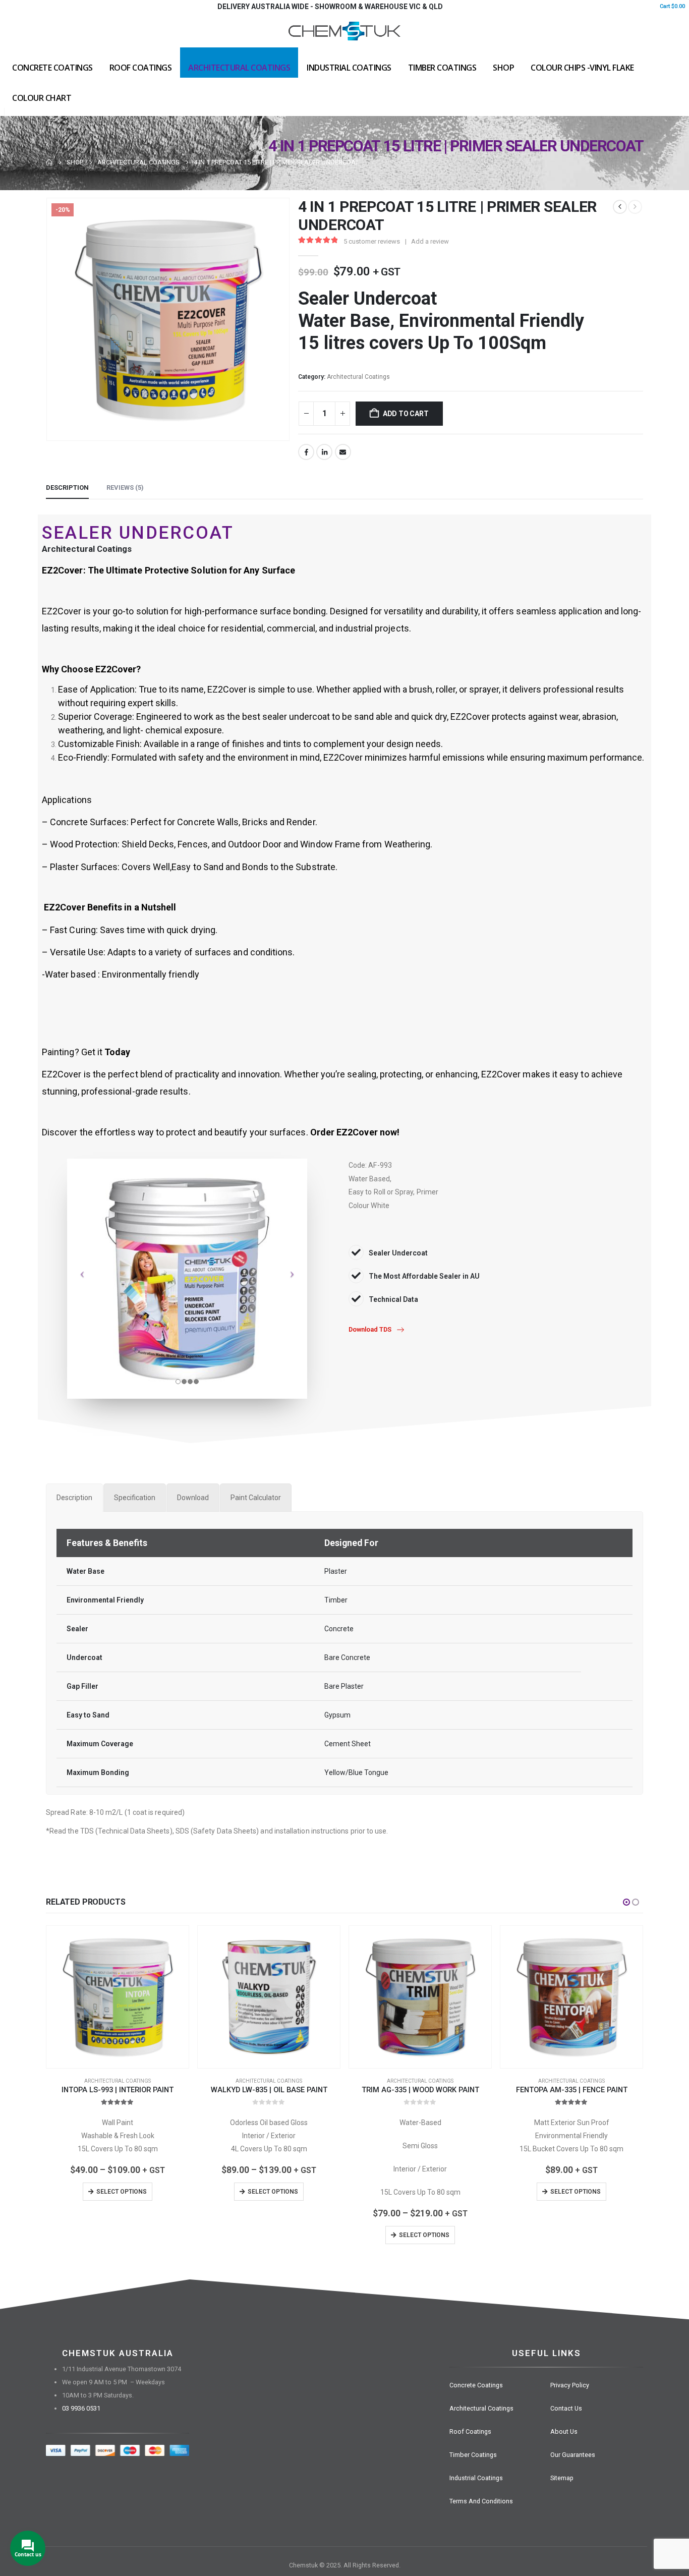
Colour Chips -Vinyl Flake (582, 68)
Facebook (306, 452)
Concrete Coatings (52, 68)
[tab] (74, 1498)
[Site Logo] (344, 30)
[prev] (620, 207)
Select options (122, 2192)
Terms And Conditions (481, 2501)
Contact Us (566, 2408)
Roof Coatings (141, 68)
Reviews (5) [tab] (125, 488)
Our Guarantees (573, 2455)
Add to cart (406, 414)
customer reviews (372, 241)
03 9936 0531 (81, 2408)
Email (343, 452)
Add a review (430, 241)
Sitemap (562, 2478)
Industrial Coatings (349, 68)
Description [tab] (67, 488)
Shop (503, 68)
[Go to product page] (118, 1997)
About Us (564, 2431)
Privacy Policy (570, 2385)
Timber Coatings (442, 68)
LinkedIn (324, 452)
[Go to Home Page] (49, 162)
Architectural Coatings (239, 68)
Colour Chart (42, 98)
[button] (626, 1902)
